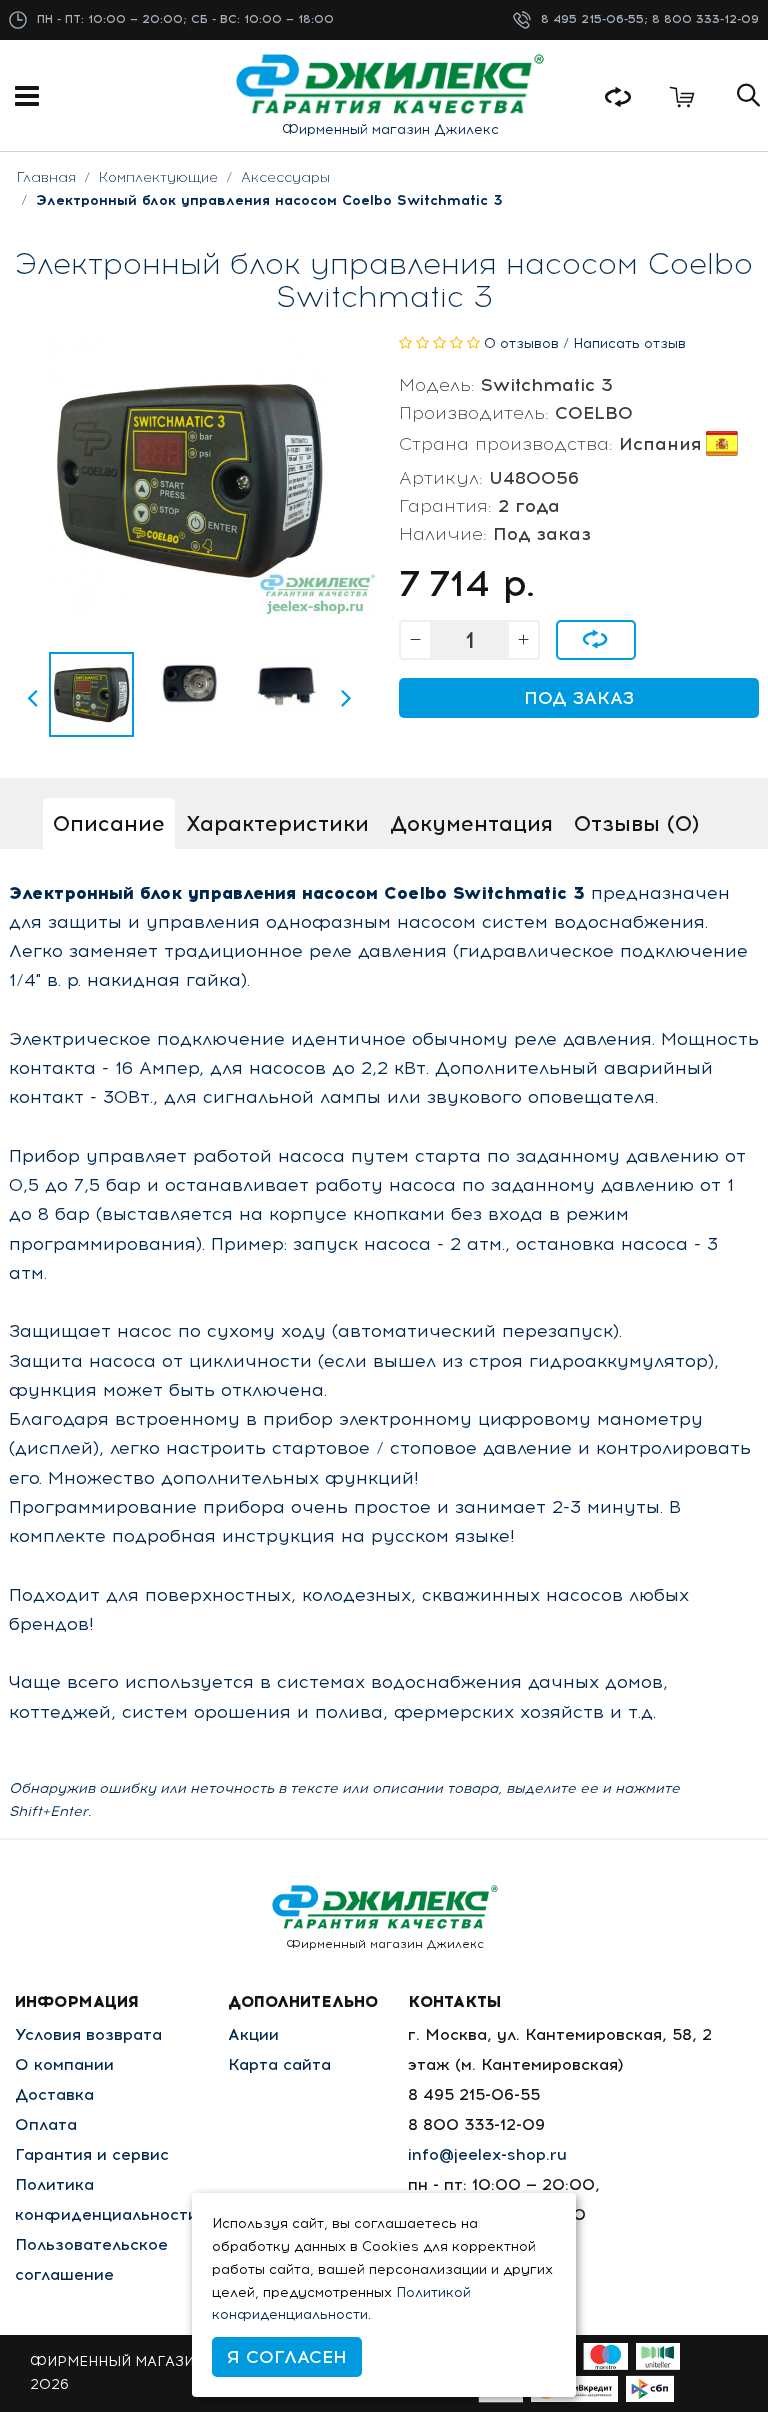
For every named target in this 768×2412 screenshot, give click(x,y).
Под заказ (579, 698)
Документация (471, 823)
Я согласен (287, 2357)
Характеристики (277, 823)
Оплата (46, 2124)
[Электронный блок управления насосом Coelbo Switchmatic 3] (91, 694)
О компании (64, 2064)
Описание (109, 823)
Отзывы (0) (636, 823)
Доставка (54, 2094)
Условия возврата (88, 2034)
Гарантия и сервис (92, 2154)
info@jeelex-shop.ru (487, 2154)
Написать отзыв (629, 343)
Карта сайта (279, 2064)
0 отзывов (521, 343)
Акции (253, 2034)
